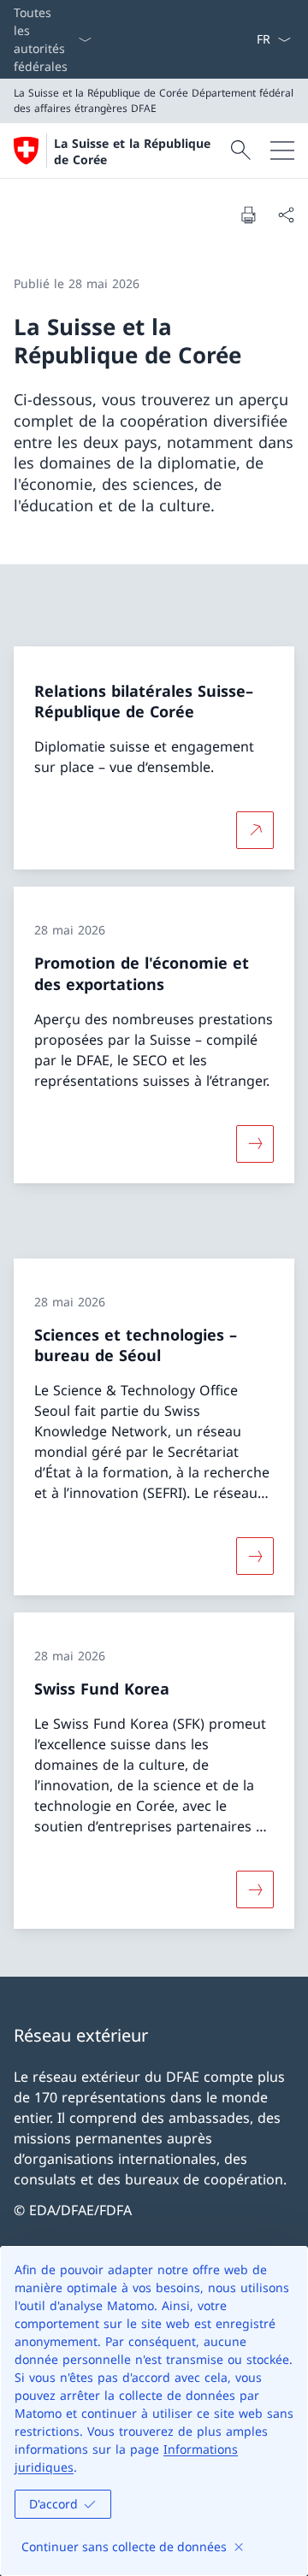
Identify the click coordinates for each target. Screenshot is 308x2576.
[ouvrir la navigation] (282, 150)
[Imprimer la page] (248, 215)
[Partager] (286, 215)
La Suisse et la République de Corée (132, 151)
